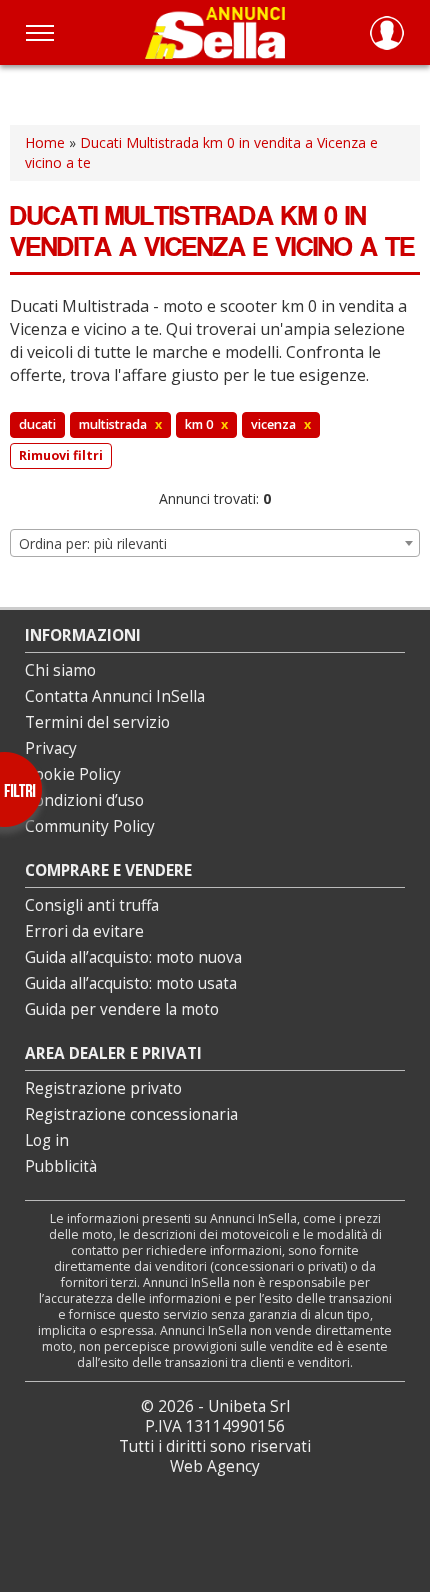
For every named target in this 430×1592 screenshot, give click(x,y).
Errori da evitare (84, 931)
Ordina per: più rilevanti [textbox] (93, 543)
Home (45, 142)
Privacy (51, 748)
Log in (47, 1140)
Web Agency (215, 1466)
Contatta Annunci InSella (115, 696)
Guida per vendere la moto (122, 1009)
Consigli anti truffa (92, 905)
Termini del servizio (97, 722)
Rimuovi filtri (61, 455)
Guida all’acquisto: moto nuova (133, 957)
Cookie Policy (73, 774)
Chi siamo (60, 670)
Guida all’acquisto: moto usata (131, 983)
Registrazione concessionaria (131, 1114)
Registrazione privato (103, 1088)
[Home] (215, 32)
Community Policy (90, 826)
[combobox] (215, 543)
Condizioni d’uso (84, 800)
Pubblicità (61, 1166)
